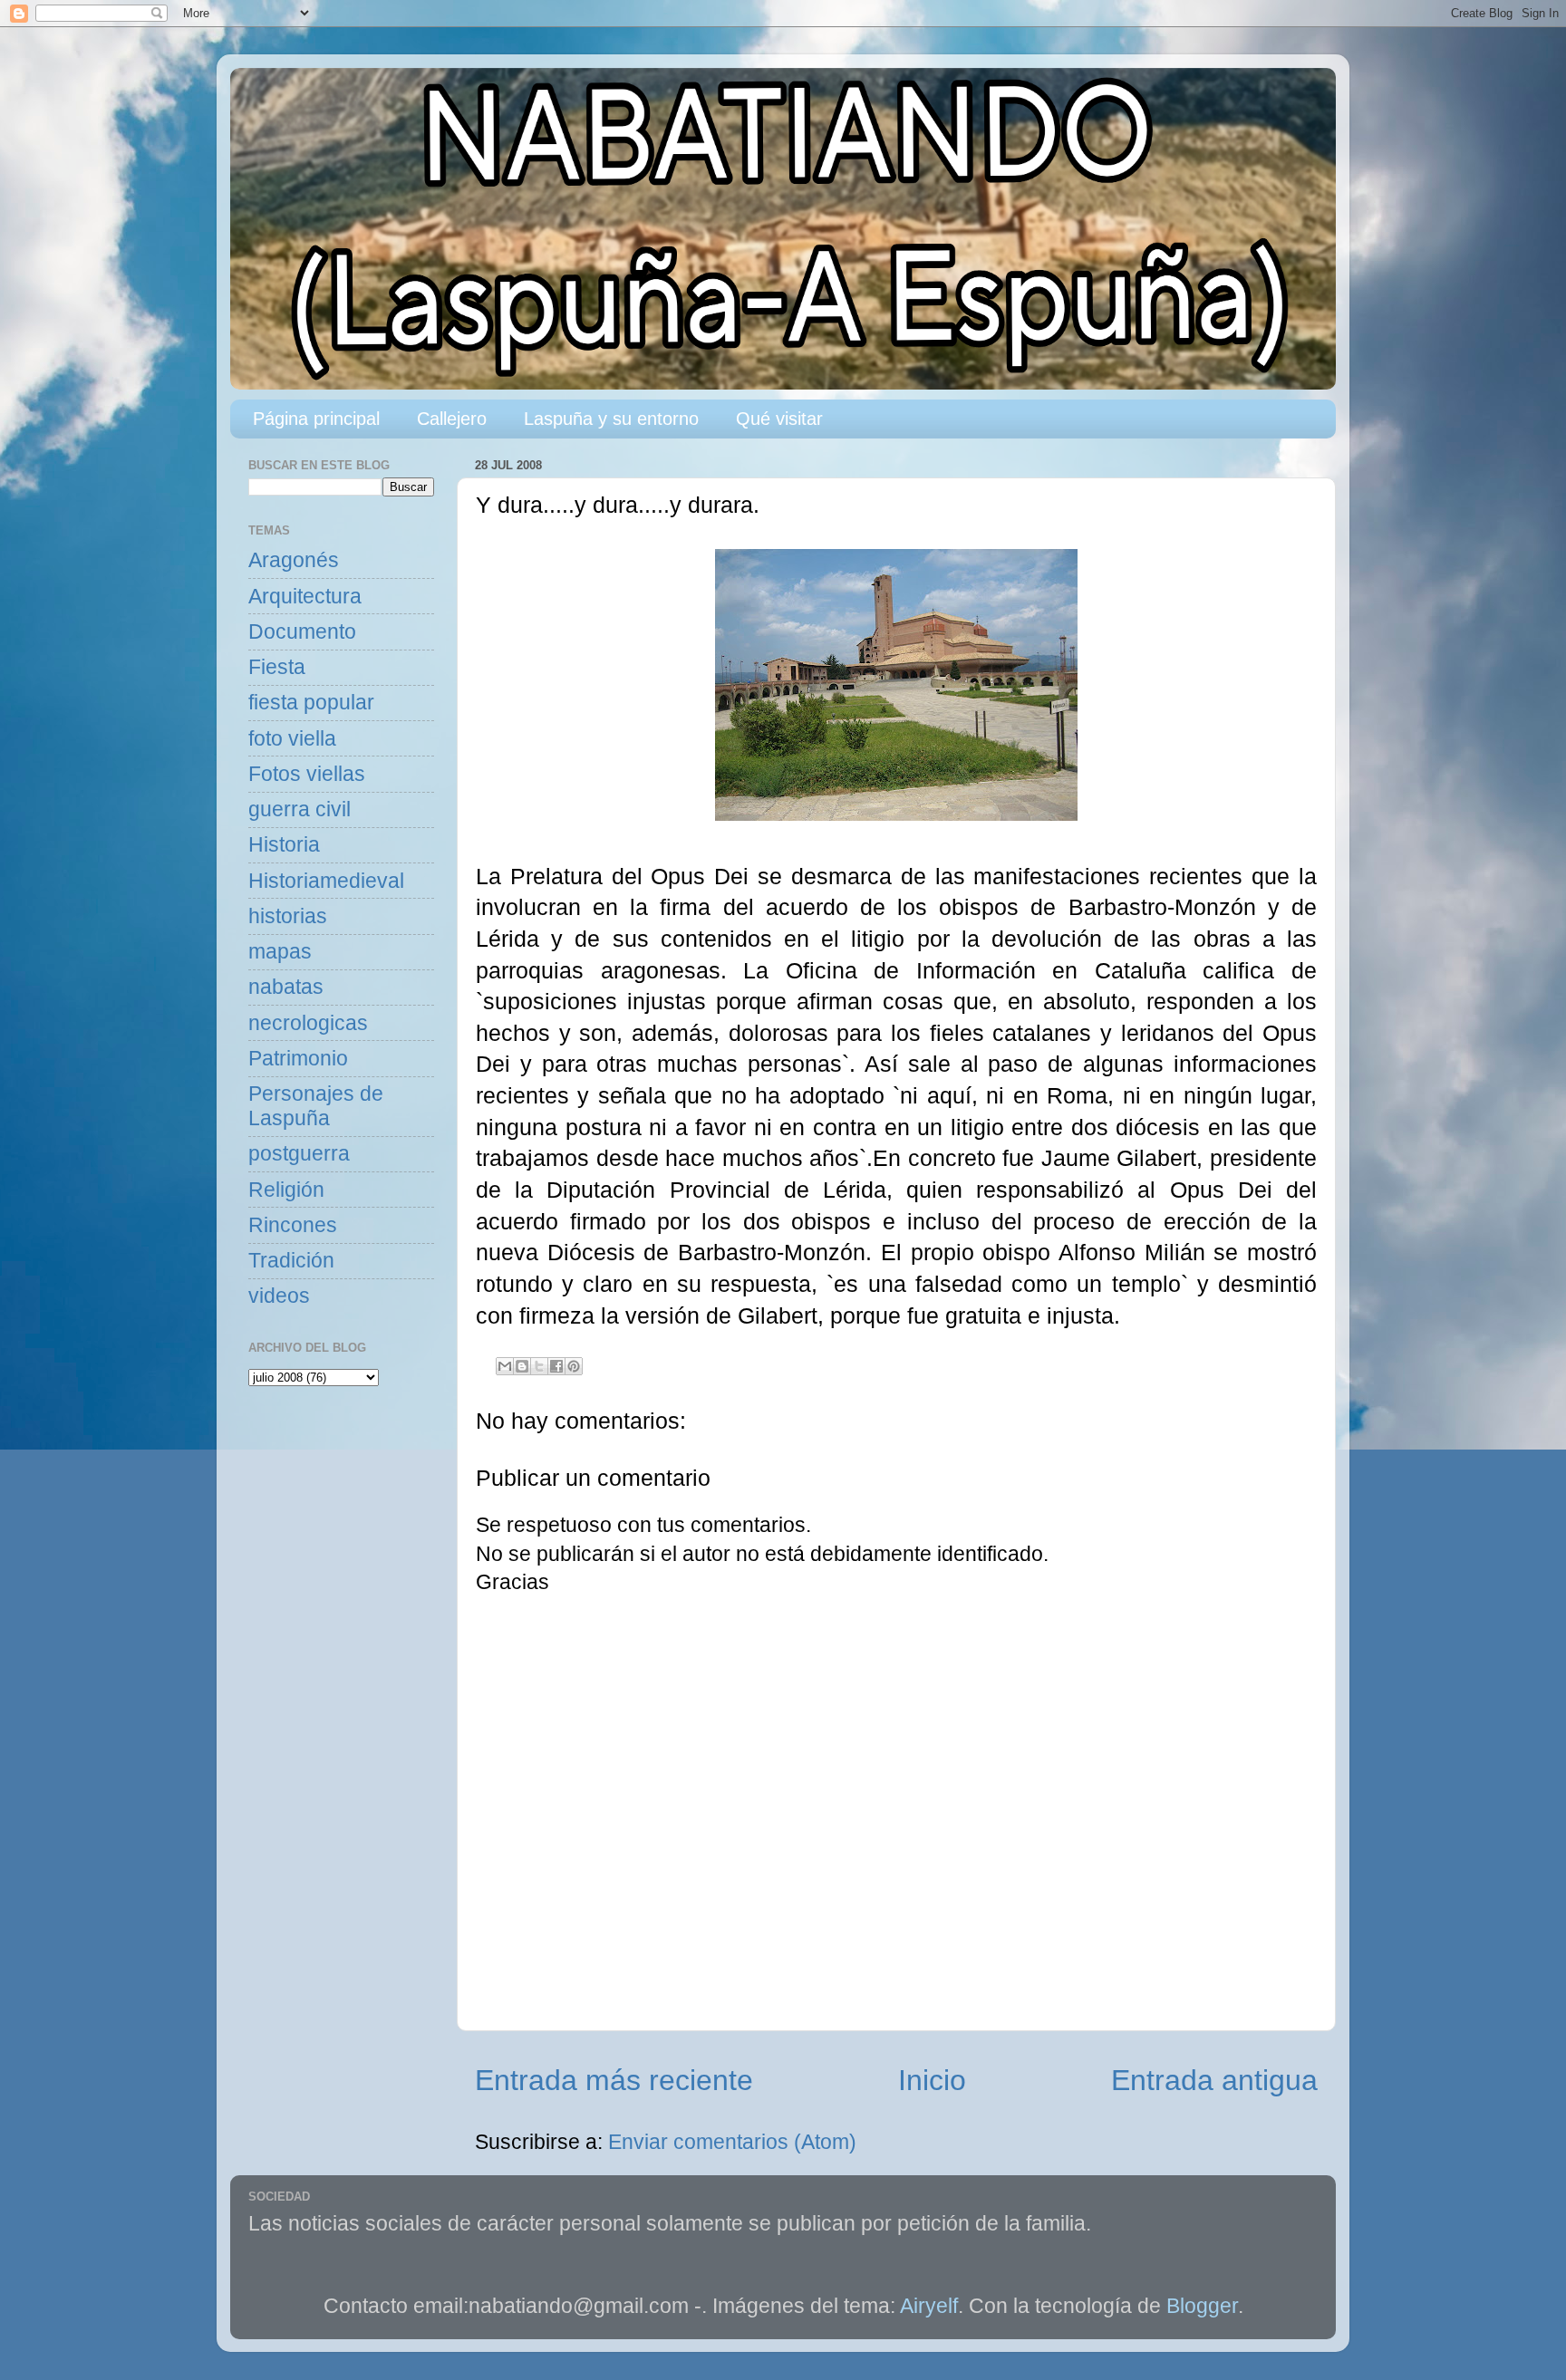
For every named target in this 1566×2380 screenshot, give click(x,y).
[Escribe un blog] (522, 1366)
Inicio (932, 2080)
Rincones (293, 1225)
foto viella (292, 739)
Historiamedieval (326, 881)
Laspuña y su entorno (611, 419)
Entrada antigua (1214, 2080)
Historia (284, 845)
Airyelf (929, 2306)
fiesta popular (311, 703)
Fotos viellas (307, 774)
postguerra (299, 1154)
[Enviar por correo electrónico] (505, 1366)
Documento (302, 632)
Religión (286, 1190)
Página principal (316, 419)
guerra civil (300, 809)
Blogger (1202, 2306)
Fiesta (277, 667)
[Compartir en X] (539, 1366)
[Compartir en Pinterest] (574, 1366)
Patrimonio (298, 1059)
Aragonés (294, 560)
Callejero (452, 419)
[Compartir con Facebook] (556, 1366)
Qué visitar (779, 419)
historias (288, 916)
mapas (280, 952)
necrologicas (308, 1023)
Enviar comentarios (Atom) (732, 2142)
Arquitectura (305, 597)
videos (279, 1296)
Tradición (291, 1261)
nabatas (286, 987)
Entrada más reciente (614, 2080)
